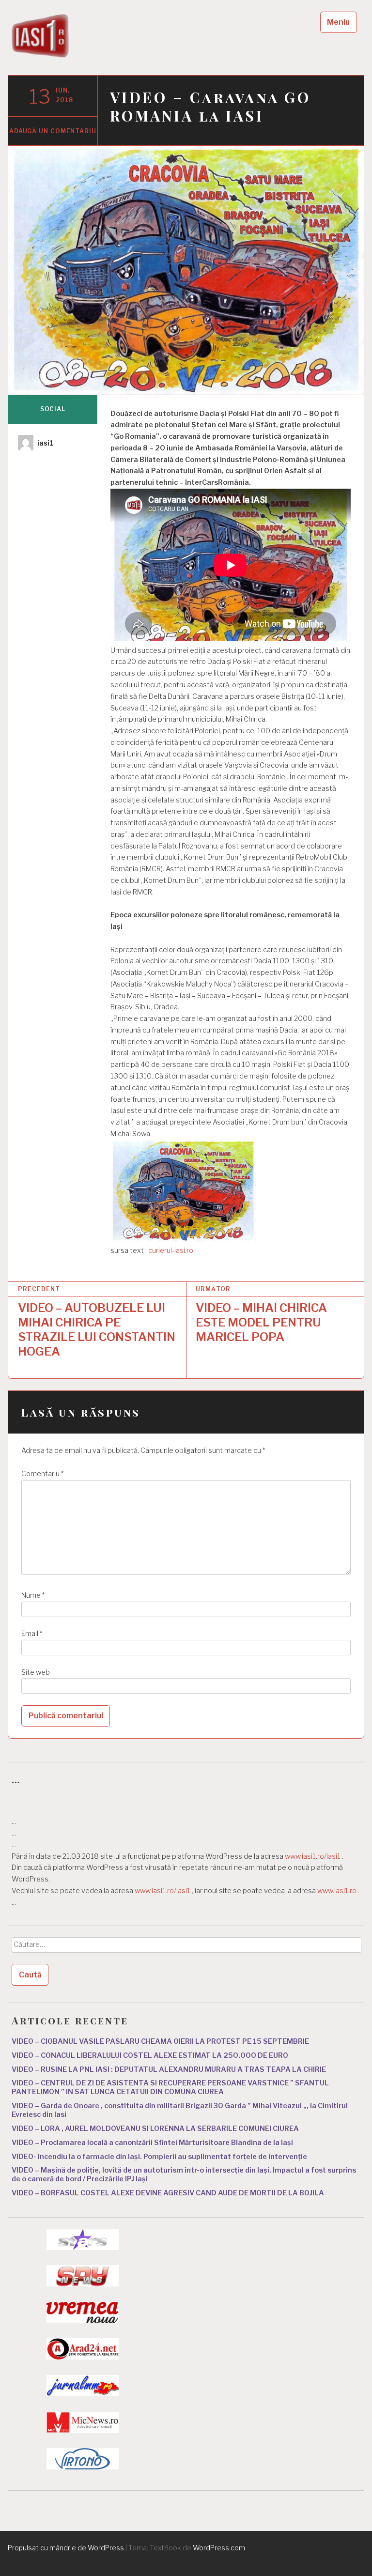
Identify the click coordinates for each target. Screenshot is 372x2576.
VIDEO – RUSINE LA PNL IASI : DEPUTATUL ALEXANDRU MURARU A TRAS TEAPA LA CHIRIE (169, 2069)
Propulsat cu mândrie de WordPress (66, 2548)
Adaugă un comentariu (53, 131)
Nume (33, 1595)
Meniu (338, 22)
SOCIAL (53, 409)
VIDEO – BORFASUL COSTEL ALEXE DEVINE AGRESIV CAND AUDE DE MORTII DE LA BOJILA (168, 2193)
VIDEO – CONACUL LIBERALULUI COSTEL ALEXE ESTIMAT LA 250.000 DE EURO (150, 2055)
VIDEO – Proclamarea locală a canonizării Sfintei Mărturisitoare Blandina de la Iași (152, 2143)
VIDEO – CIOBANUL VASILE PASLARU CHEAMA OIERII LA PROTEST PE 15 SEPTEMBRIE (160, 2041)
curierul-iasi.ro (171, 1250)
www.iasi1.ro (337, 1891)
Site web (36, 1672)
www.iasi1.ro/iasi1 (313, 1856)
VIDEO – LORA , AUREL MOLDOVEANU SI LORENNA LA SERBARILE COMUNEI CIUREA (155, 2129)
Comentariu (42, 1474)
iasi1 (45, 443)
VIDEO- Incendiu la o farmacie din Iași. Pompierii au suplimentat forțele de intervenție (159, 2157)
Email (32, 1634)
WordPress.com (219, 2548)
